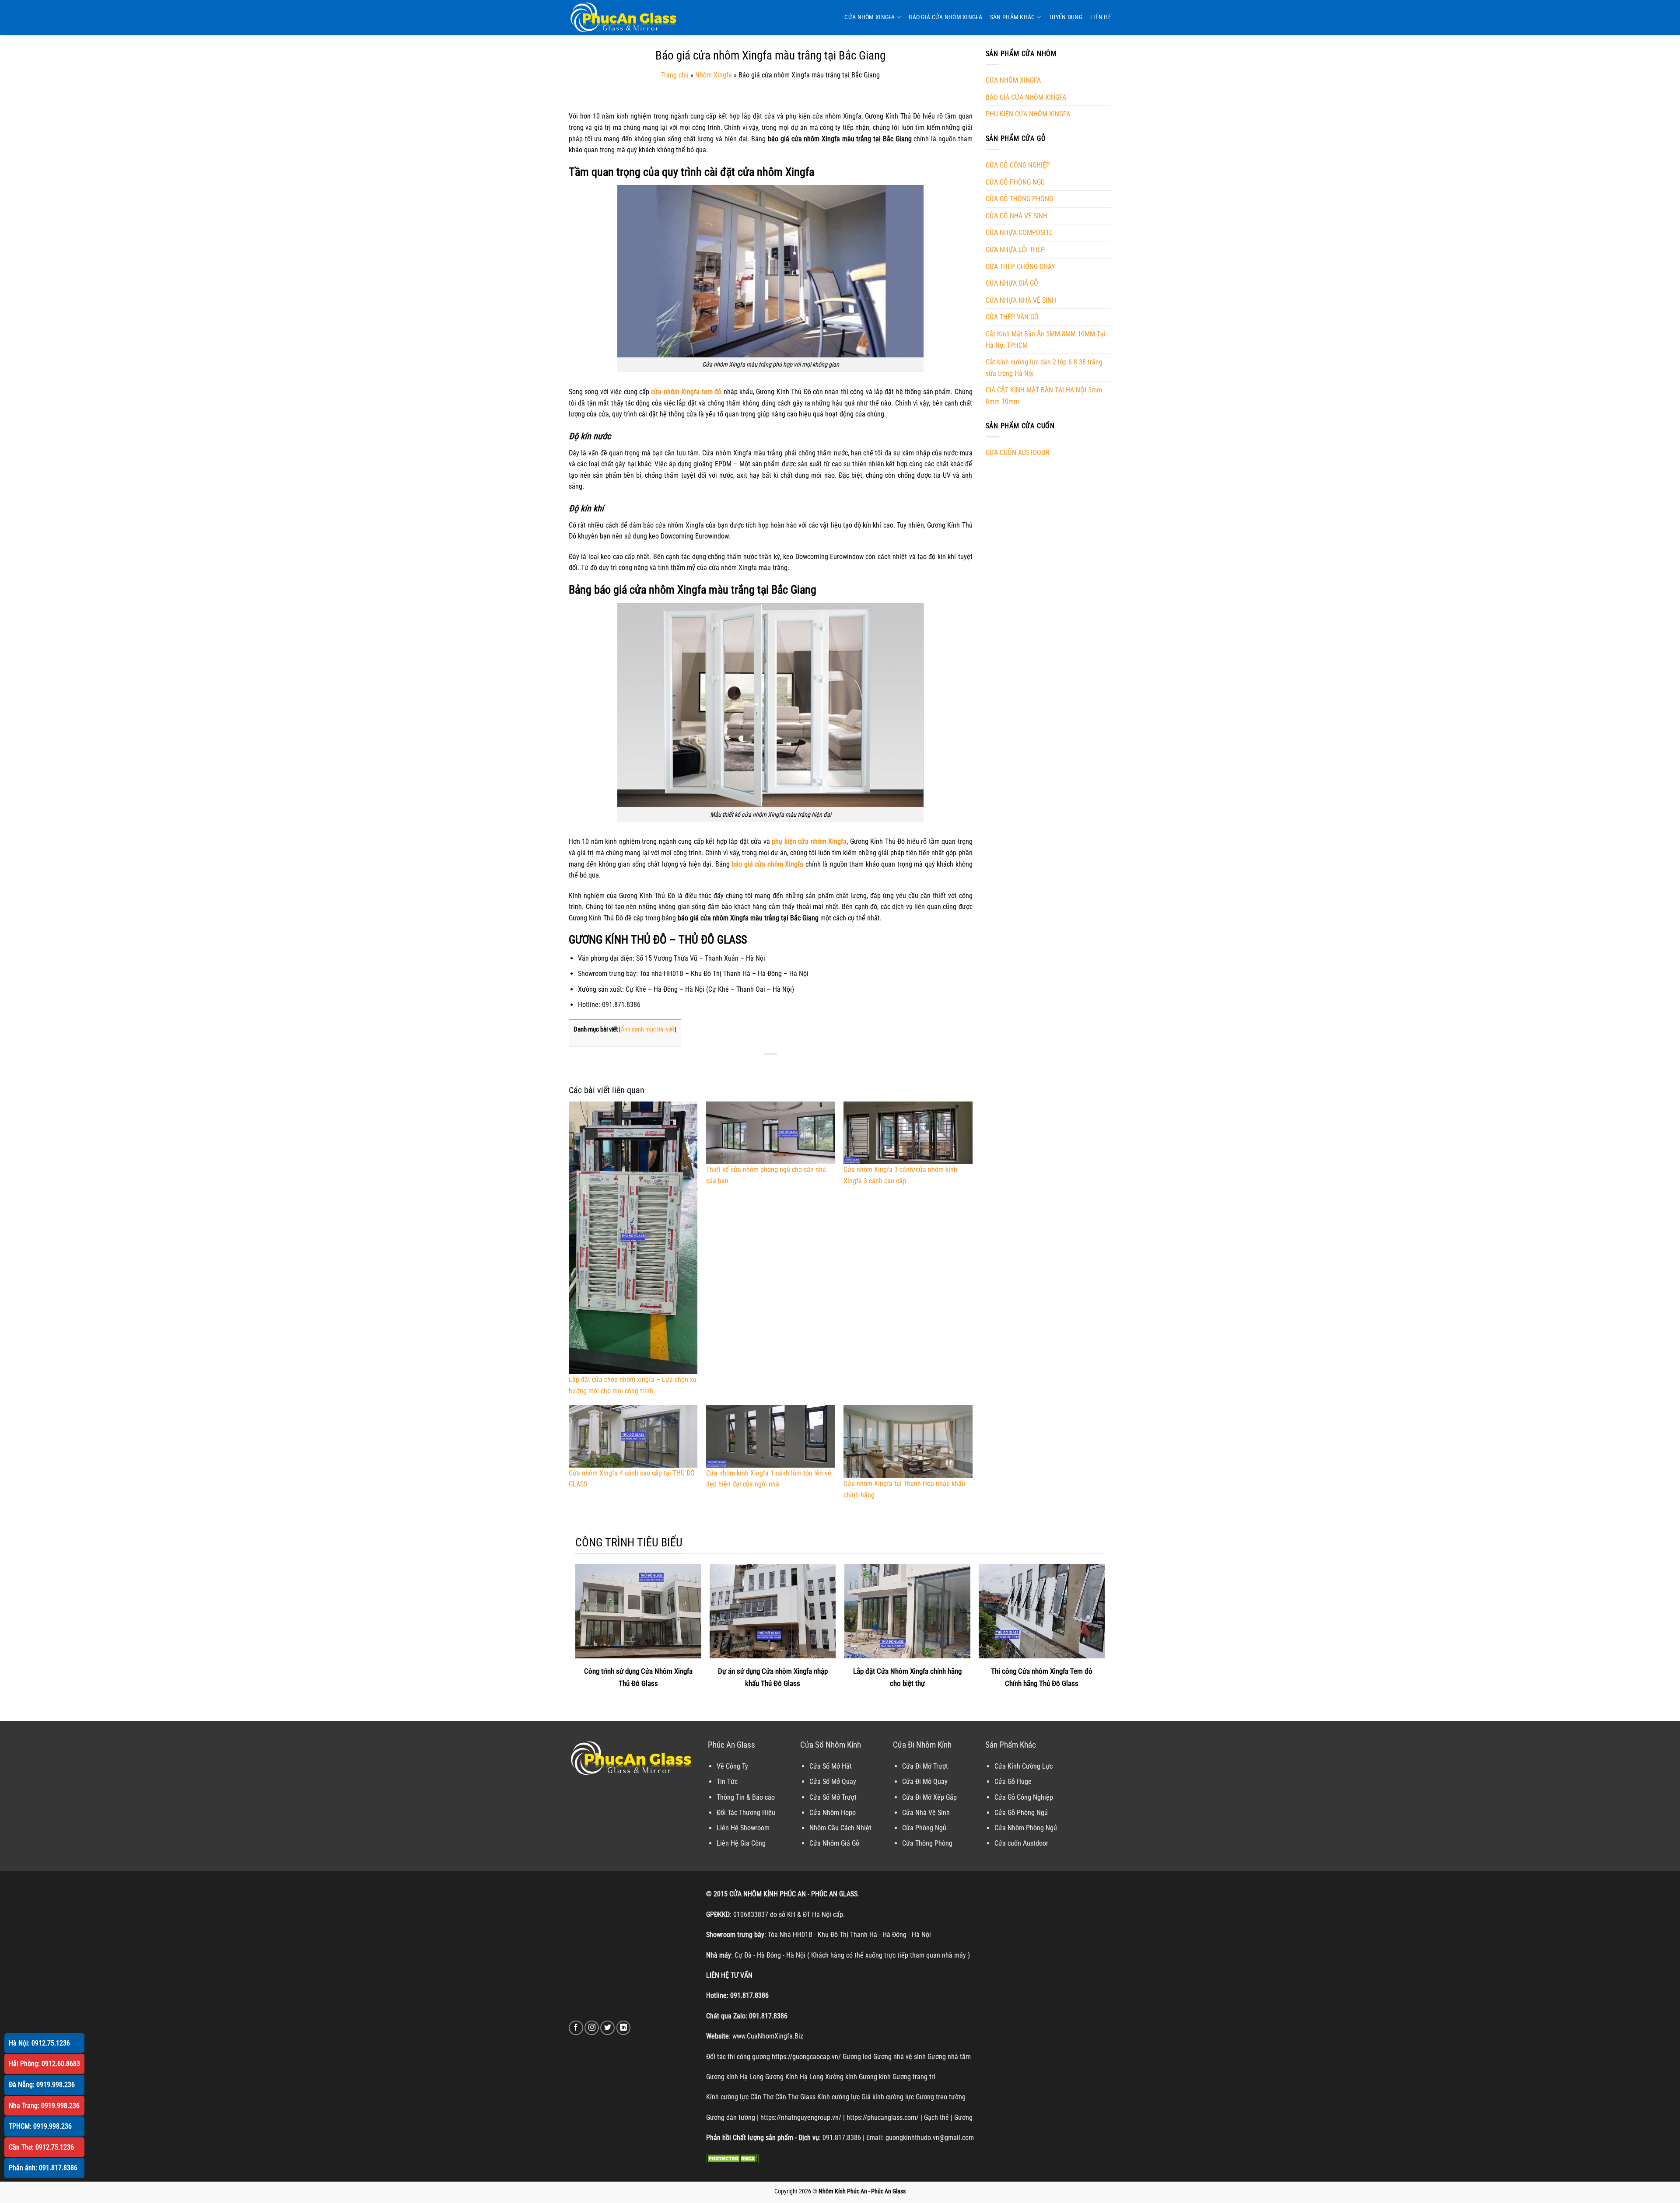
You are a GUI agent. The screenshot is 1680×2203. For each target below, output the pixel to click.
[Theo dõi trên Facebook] (576, 2028)
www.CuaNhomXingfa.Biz (768, 2036)
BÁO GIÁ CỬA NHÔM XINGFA (945, 17)
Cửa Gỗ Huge (1013, 1782)
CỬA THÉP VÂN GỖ (1012, 317)
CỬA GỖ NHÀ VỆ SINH (1017, 216)
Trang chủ (675, 75)
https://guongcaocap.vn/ (806, 2057)
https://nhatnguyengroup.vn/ (801, 2117)
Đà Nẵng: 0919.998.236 (42, 2085)
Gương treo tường (941, 2097)
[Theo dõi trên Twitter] (607, 2028)
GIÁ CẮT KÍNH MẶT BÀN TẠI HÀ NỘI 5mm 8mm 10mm (1044, 396)
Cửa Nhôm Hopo (833, 1813)
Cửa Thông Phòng (927, 1843)
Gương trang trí (914, 2077)
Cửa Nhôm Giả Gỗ (834, 1843)
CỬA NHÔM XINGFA (870, 17)
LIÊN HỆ (1101, 17)
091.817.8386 (749, 1995)
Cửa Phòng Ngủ (924, 1828)
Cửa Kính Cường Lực (1024, 1766)
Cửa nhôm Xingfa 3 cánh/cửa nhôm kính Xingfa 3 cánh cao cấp (900, 1175)
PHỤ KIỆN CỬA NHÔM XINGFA (1028, 114)
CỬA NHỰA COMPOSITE (1019, 233)
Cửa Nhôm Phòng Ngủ (1026, 1828)
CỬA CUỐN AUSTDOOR (1018, 453)
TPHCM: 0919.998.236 (40, 2126)
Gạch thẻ (936, 2117)
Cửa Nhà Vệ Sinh (926, 1813)
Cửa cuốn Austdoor (1021, 1843)
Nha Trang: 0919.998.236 (44, 2106)
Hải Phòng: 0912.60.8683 (44, 2064)
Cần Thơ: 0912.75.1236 (41, 2147)
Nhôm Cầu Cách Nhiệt (840, 1828)
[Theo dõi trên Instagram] (592, 2028)
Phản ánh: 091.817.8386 (43, 2168)
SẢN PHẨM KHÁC (1013, 17)
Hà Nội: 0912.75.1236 (39, 2043)
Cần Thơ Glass (795, 2097)
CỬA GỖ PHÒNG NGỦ (1015, 182)
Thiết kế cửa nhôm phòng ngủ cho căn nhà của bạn (766, 1175)
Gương (963, 2117)
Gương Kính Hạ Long (794, 2077)
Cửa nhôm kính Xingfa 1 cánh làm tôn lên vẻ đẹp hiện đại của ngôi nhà (769, 1479)
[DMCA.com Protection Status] (732, 2158)
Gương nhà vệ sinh (899, 2057)
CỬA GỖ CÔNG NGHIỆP (1018, 165)
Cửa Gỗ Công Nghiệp (1024, 1797)
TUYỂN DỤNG (1066, 17)
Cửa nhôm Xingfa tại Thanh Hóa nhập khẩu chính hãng (904, 1489)
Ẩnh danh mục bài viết (648, 1029)
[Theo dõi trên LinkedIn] (624, 2028)
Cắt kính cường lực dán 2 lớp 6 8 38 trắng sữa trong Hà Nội (1044, 368)
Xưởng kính (841, 2077)
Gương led (857, 2057)
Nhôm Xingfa (714, 75)
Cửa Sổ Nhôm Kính (831, 1745)
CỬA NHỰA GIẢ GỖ (1012, 283)
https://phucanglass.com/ (883, 2117)
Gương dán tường (731, 2117)
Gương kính (875, 2077)
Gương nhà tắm (949, 2057)
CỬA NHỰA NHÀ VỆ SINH (1021, 300)
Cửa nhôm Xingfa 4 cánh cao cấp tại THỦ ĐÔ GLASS (632, 1479)
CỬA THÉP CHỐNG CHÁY (1020, 267)
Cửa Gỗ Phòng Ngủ (1021, 1813)
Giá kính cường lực (888, 2097)
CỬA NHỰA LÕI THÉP (1015, 250)
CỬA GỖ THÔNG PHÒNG (1019, 199)
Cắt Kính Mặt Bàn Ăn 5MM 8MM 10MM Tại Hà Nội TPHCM (1046, 340)
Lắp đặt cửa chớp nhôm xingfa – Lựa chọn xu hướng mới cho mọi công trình (633, 1385)
